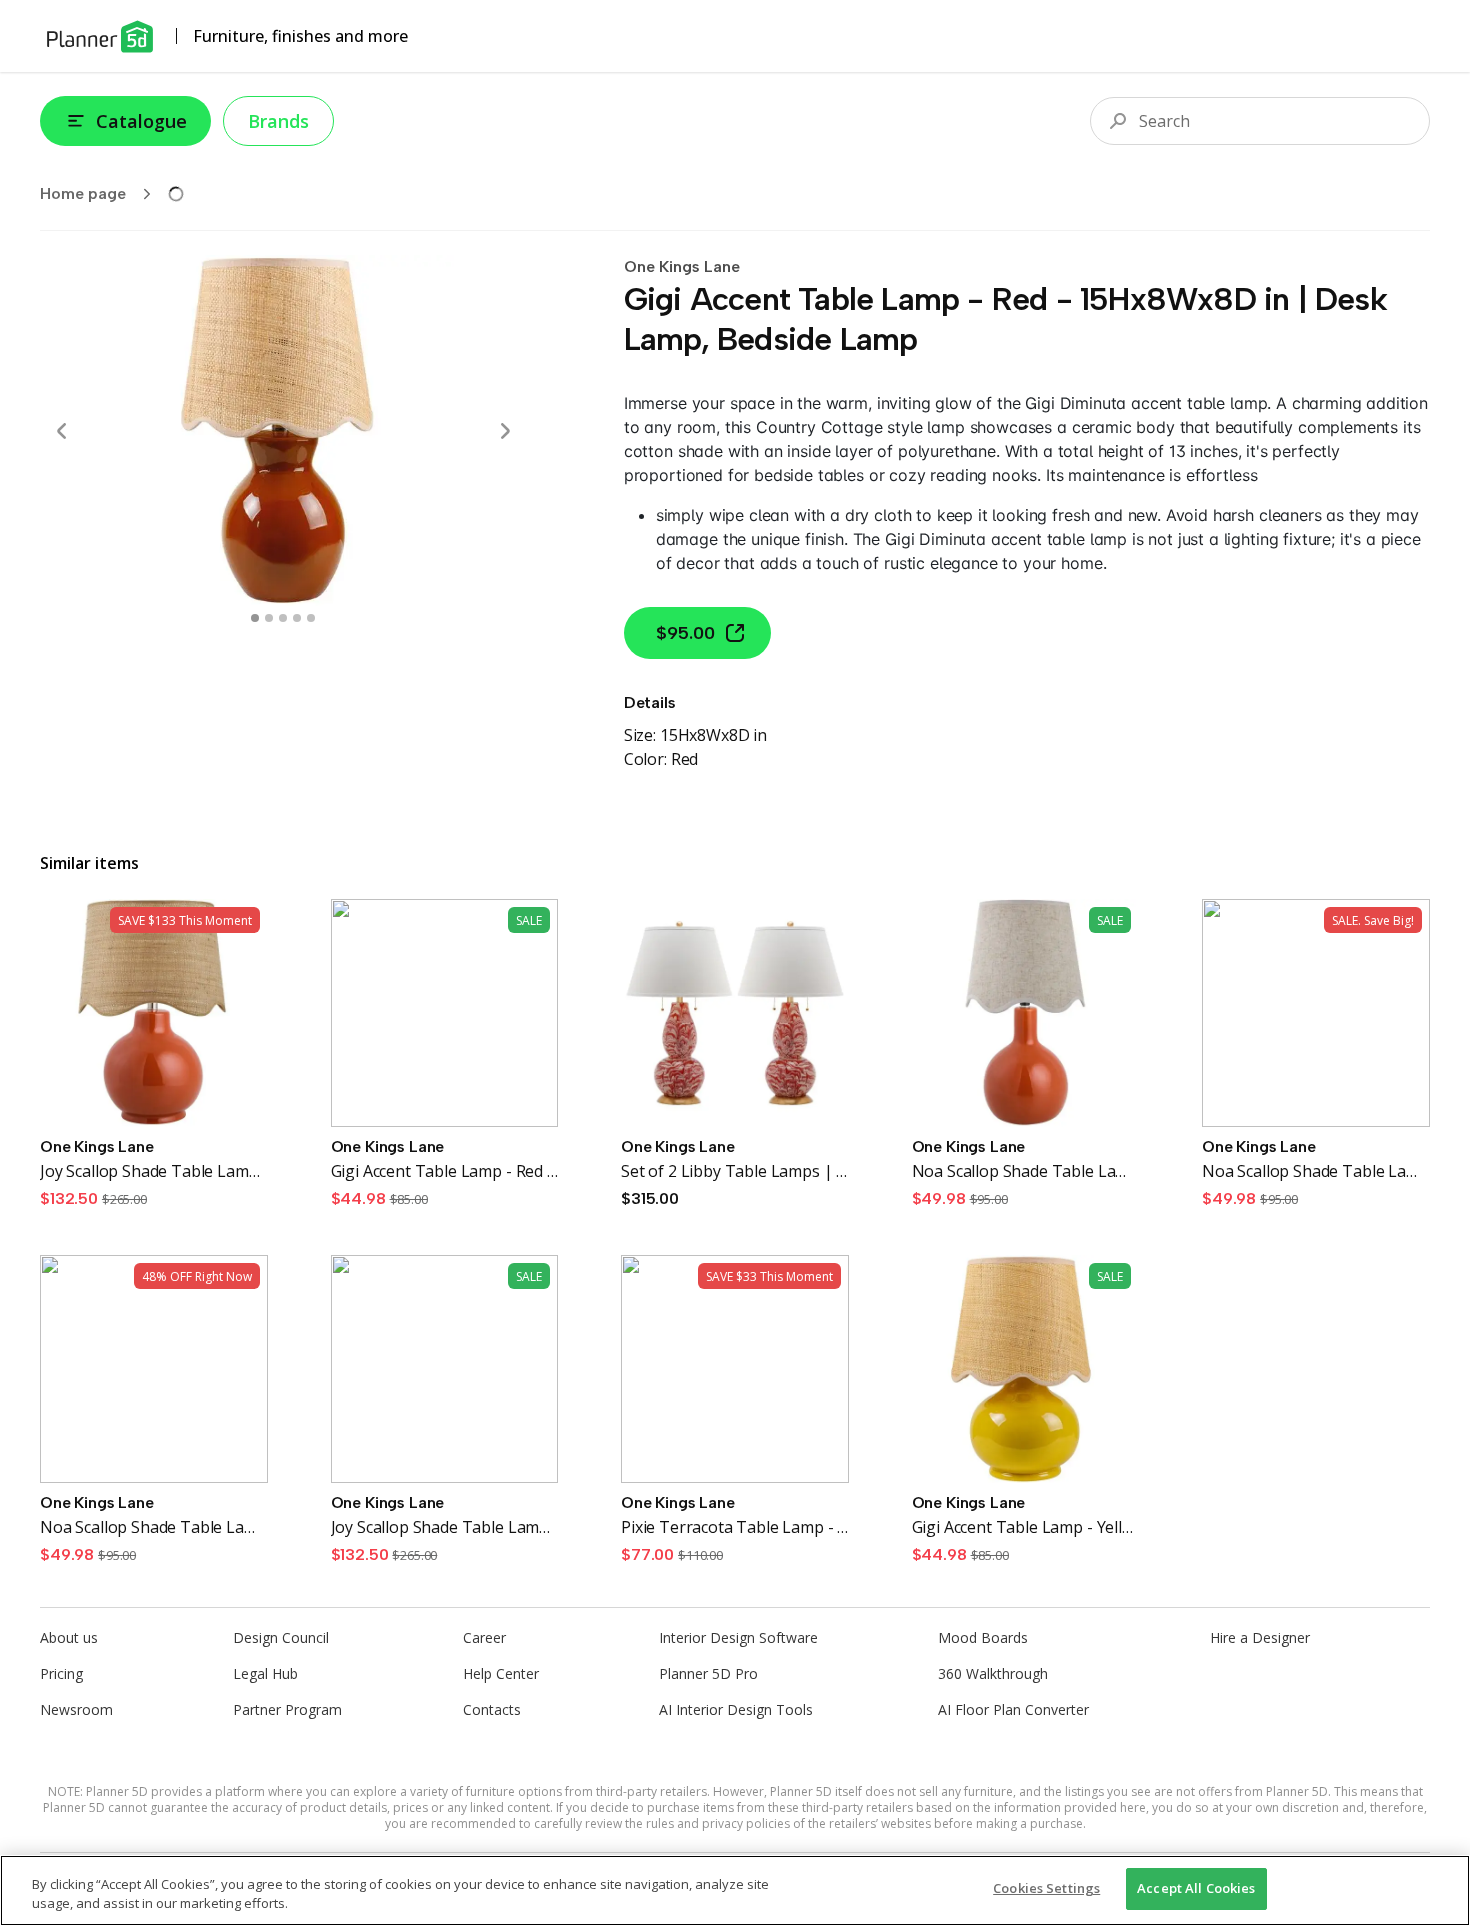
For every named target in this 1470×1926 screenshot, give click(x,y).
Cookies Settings (1046, 1888)
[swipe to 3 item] (297, 618)
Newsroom (76, 1709)
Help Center (501, 1673)
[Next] (505, 431)
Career (484, 1637)
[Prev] (62, 431)
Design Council (281, 1637)
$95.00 (685, 633)
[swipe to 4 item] (311, 618)
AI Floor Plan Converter (1013, 1709)
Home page (83, 193)
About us (69, 1637)
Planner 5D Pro (708, 1673)
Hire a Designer (1260, 1637)
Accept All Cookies (1196, 1888)
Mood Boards (983, 1637)
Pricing (61, 1673)
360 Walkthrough (993, 1673)
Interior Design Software (738, 1637)
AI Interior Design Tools (736, 1709)
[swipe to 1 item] (269, 618)
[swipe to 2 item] (283, 618)
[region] (735, 1890)
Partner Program (287, 1709)
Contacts (492, 1709)
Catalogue (141, 121)
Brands (278, 121)
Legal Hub (265, 1673)
